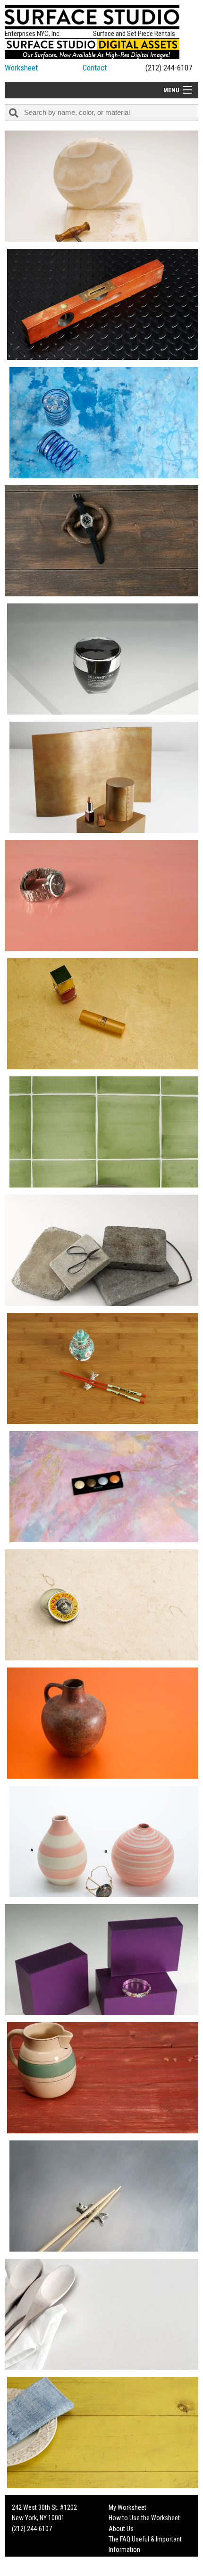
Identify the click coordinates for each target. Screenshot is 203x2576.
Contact (95, 68)
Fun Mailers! (124, 2560)
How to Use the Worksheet (144, 2518)
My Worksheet (127, 2507)
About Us (121, 2529)
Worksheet (21, 68)
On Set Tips (124, 2571)
